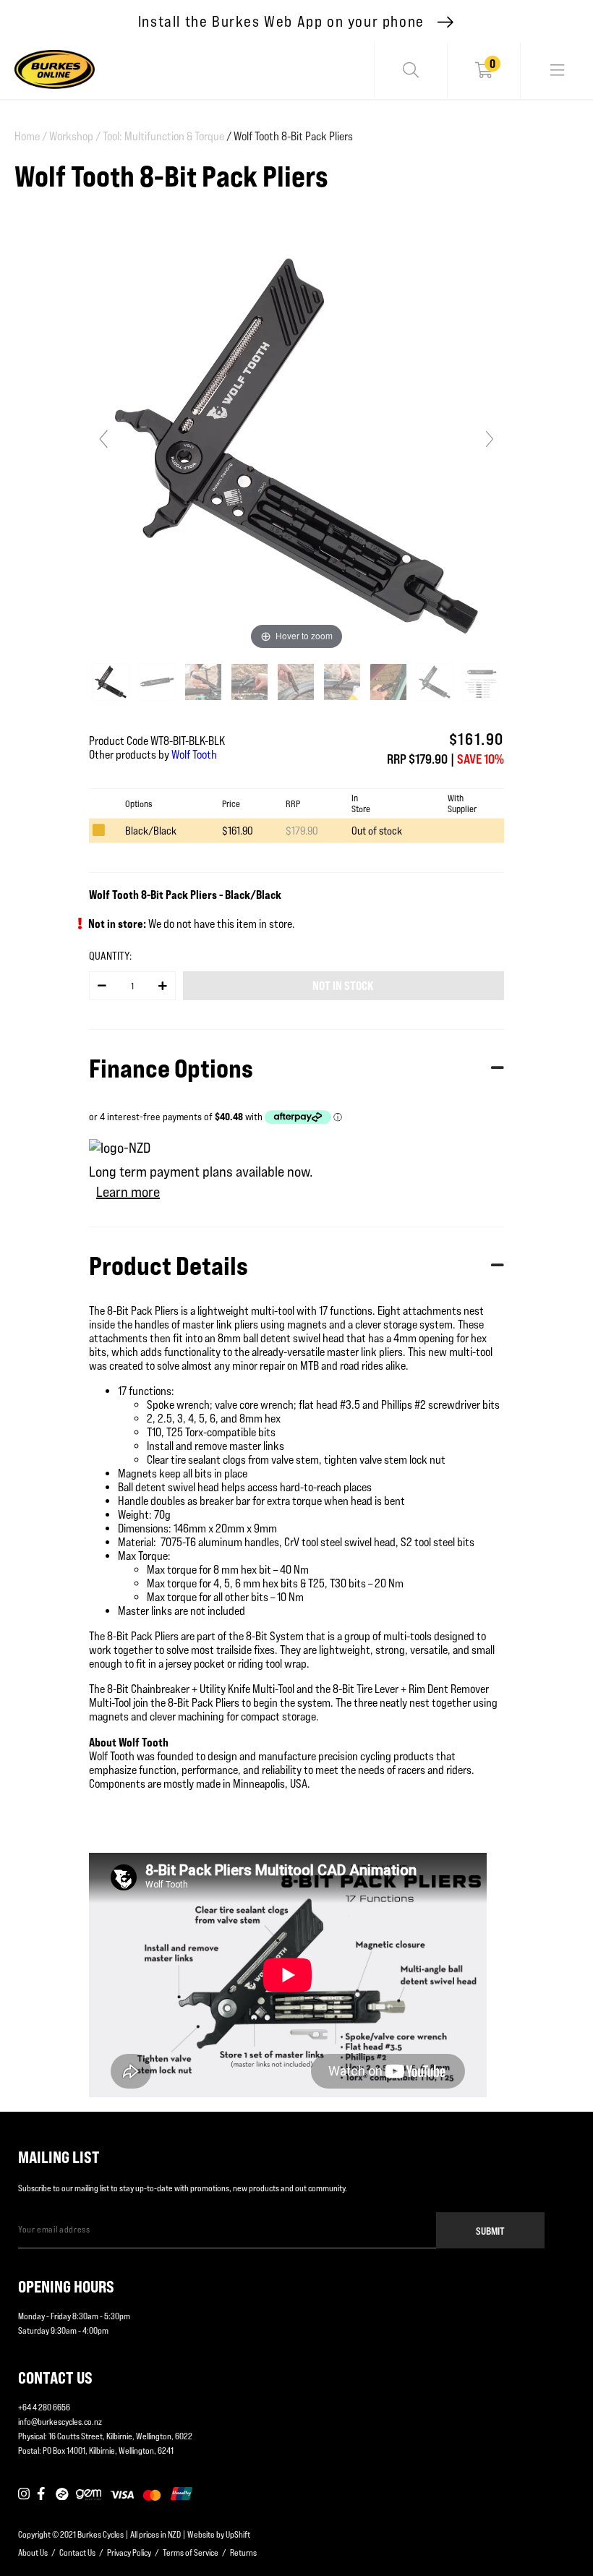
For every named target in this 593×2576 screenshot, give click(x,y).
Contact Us (77, 2552)
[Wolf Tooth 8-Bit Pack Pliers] (112, 682)
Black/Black (151, 831)
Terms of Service (191, 2552)
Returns (243, 2552)
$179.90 (302, 831)
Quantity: (110, 956)
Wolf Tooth (194, 755)
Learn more (128, 1192)
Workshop (75, 136)
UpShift (238, 2534)
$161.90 (238, 831)
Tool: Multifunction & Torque (163, 136)
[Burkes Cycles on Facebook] (43, 2494)
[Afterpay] (62, 2494)
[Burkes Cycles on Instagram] (24, 2494)
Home (31, 136)
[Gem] (89, 2494)
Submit (490, 2231)
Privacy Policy (129, 2552)
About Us (33, 2552)
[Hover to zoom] (296, 445)
